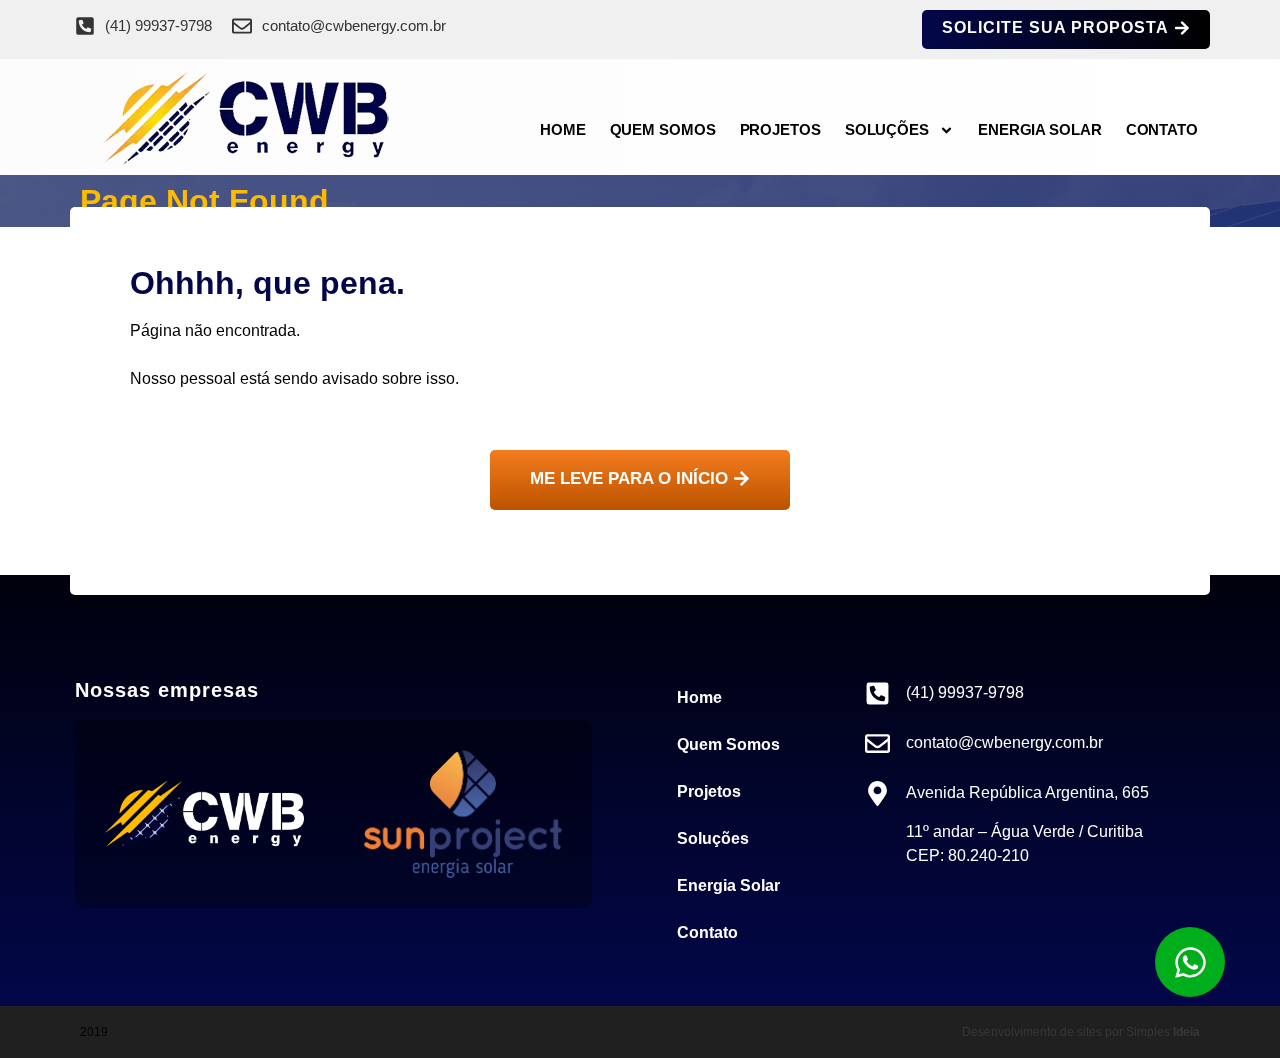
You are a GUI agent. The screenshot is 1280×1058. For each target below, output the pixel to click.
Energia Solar (1040, 129)
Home (563, 129)
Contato (1162, 129)
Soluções (887, 129)
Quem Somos (663, 129)
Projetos (780, 129)
